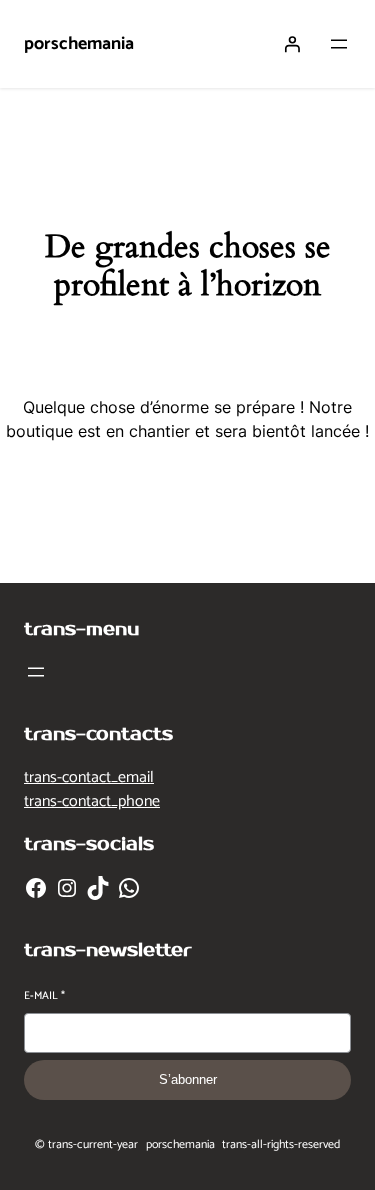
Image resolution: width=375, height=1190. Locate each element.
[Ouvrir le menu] (339, 44)
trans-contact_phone (92, 801)
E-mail (44, 996)
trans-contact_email (89, 777)
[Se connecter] (292, 44)
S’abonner (188, 1079)
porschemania (79, 44)
